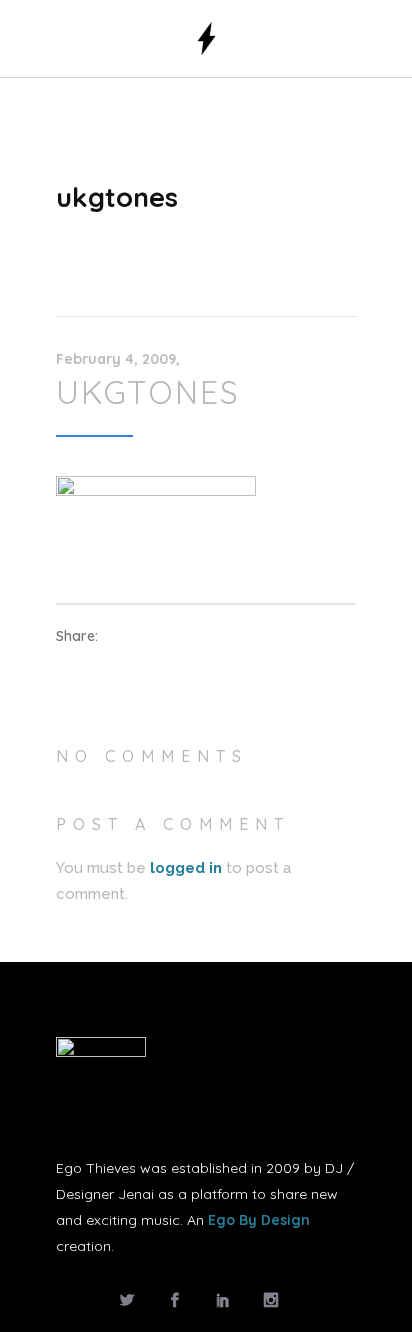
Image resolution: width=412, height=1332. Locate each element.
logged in (186, 868)
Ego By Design (259, 1220)
